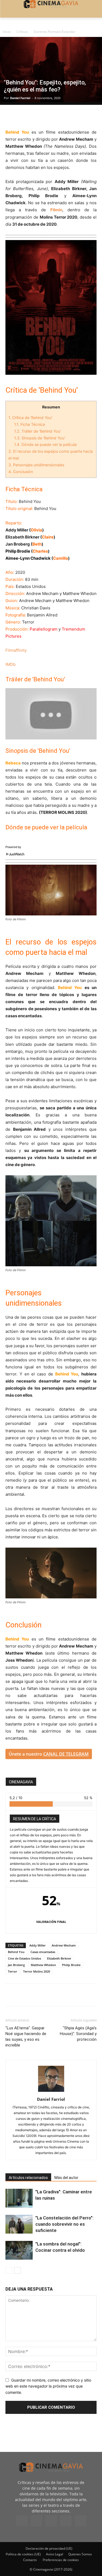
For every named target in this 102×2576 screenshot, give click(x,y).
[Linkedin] (36, 116)
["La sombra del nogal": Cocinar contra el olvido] (19, 2250)
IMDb (10, 664)
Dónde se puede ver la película (45, 444)
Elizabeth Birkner (59, 1958)
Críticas (22, 32)
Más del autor (66, 2178)
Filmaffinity (16, 650)
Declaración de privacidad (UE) (49, 2548)
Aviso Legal (55, 2554)
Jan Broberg (16, 1965)
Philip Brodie (71, 1965)
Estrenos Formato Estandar (55, 32)
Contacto (30, 2560)
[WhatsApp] (61, 116)
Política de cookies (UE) (23, 2554)
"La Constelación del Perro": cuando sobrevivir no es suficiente (64, 2224)
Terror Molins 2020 (37, 1971)
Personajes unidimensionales (36, 465)
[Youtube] (81, 2521)
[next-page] (18, 2270)
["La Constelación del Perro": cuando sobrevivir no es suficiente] (19, 2224)
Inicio (7, 32)
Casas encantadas (43, 1952)
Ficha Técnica (30, 424)
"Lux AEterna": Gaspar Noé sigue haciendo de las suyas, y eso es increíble (26, 2037)
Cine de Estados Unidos (24, 1958)
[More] (74, 116)
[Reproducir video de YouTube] (51, 714)
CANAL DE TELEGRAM (66, 1754)
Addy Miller (38, 1945)
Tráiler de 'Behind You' (38, 431)
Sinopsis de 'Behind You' (40, 438)
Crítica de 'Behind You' (30, 418)
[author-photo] (51, 2092)
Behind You (16, 1952)
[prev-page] (9, 2270)
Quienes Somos (80, 2554)
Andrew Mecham (64, 1945)
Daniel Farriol (20, 98)
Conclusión (21, 472)
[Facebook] (11, 116)
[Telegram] (48, 116)
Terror (13, 1971)
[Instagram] (36, 2521)
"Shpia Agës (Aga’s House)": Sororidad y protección (78, 2034)
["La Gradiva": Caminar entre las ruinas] (19, 2198)
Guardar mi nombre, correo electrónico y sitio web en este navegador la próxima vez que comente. (48, 2386)
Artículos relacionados (28, 2178)
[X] (23, 116)
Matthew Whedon (43, 1965)
